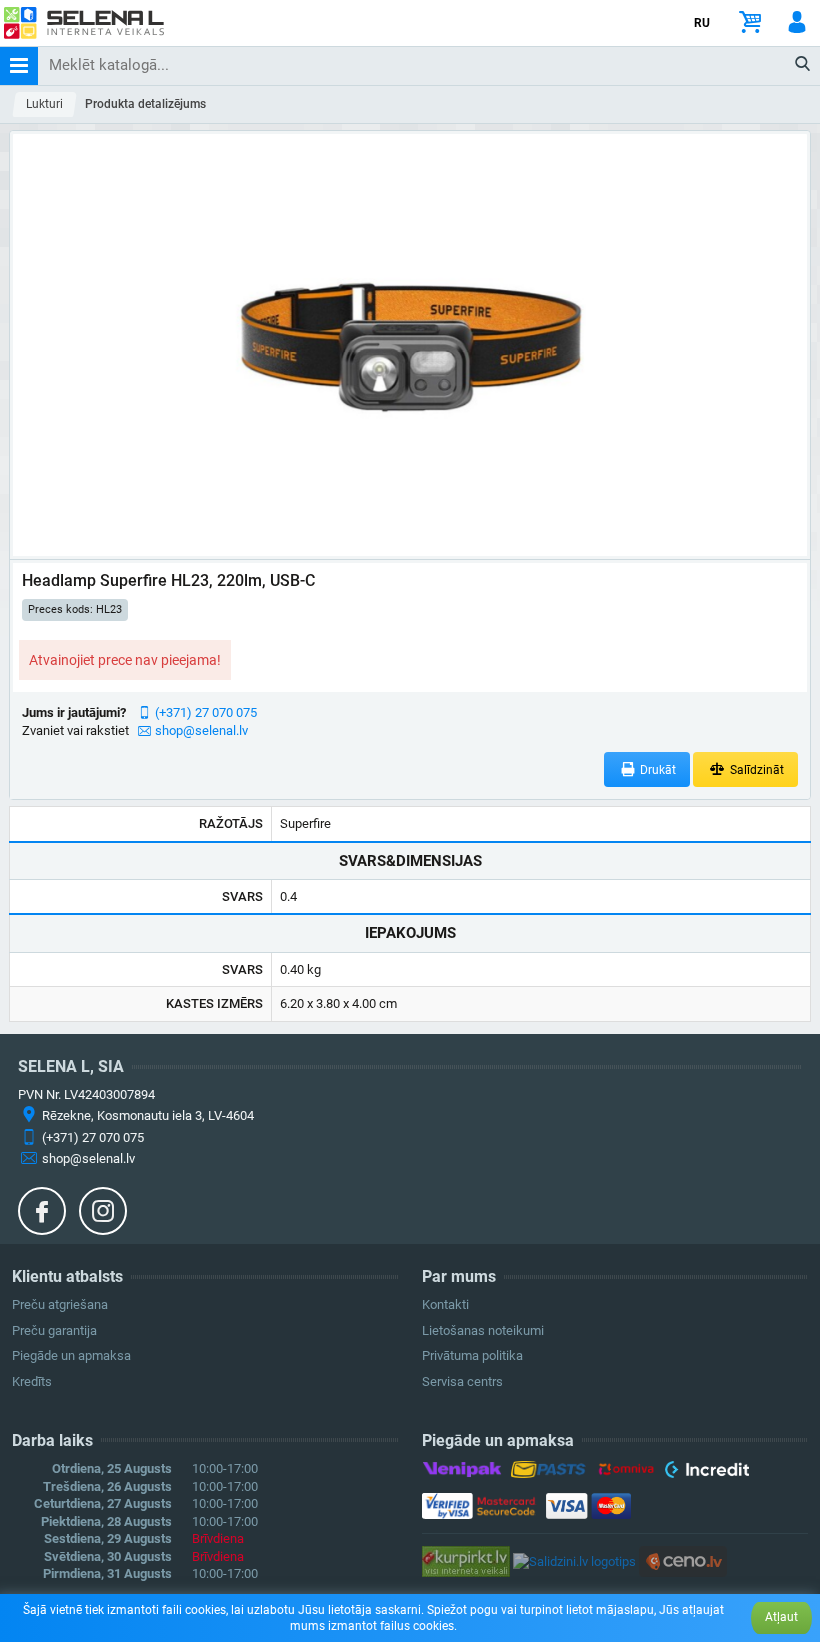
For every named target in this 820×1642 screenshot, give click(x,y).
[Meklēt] (803, 65)
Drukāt (656, 770)
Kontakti (445, 1304)
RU (702, 23)
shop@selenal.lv (201, 730)
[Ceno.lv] (683, 1560)
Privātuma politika (472, 1355)
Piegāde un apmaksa (71, 1355)
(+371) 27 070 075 (206, 712)
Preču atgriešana (60, 1304)
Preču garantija (54, 1330)
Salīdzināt (755, 770)
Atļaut (781, 1617)
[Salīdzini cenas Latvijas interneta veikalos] (466, 1560)
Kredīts (32, 1381)
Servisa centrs (462, 1381)
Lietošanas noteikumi (483, 1330)
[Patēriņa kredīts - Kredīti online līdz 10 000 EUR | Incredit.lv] (706, 1473)
